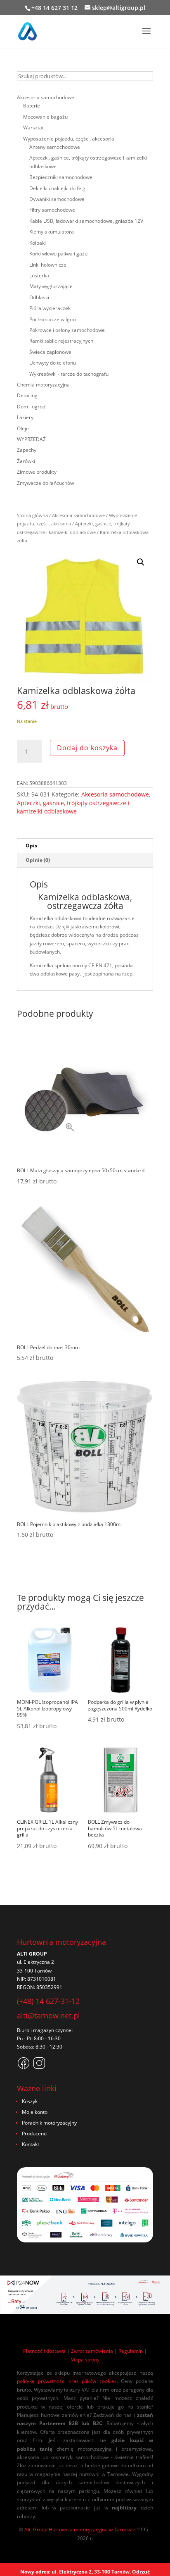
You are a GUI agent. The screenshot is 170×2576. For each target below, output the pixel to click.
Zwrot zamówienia (92, 2351)
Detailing (27, 395)
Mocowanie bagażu (45, 117)
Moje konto (35, 2112)
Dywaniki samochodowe (57, 199)
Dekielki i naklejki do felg (57, 188)
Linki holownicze (48, 265)
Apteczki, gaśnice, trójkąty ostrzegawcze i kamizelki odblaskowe (73, 807)
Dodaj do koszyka (87, 748)
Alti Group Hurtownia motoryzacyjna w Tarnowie (80, 2529)
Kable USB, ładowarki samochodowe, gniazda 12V (86, 221)
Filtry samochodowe (52, 210)
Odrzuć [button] (141, 2572)
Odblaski (39, 297)
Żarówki (26, 461)
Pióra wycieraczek (50, 308)
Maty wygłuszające (51, 286)
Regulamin (131, 2351)
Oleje (23, 428)
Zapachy (27, 450)
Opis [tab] (31, 846)
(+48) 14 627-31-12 (48, 2001)
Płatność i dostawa (44, 2351)
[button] (141, 562)
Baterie (32, 106)
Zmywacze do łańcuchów (45, 483)
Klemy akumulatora (52, 232)
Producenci (35, 2134)
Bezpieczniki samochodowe (61, 177)
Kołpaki (38, 243)
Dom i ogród (31, 407)
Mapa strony (85, 2360)
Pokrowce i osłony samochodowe (67, 330)
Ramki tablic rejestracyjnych (61, 341)
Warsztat (33, 128)
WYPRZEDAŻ (31, 439)
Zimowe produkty (37, 472)
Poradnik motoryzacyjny (49, 2123)
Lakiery (25, 417)
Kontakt (31, 2144)
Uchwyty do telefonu (53, 363)
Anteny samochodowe (55, 147)
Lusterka (39, 275)
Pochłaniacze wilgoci (53, 319)
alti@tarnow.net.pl (48, 2015)
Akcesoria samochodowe (78, 515)
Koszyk (30, 2101)
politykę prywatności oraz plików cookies (67, 2381)
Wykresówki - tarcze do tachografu (69, 374)
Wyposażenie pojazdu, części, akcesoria (69, 139)
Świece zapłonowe (50, 352)
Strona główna (32, 515)
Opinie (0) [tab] (38, 860)
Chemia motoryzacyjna (43, 385)
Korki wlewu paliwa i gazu (58, 254)
